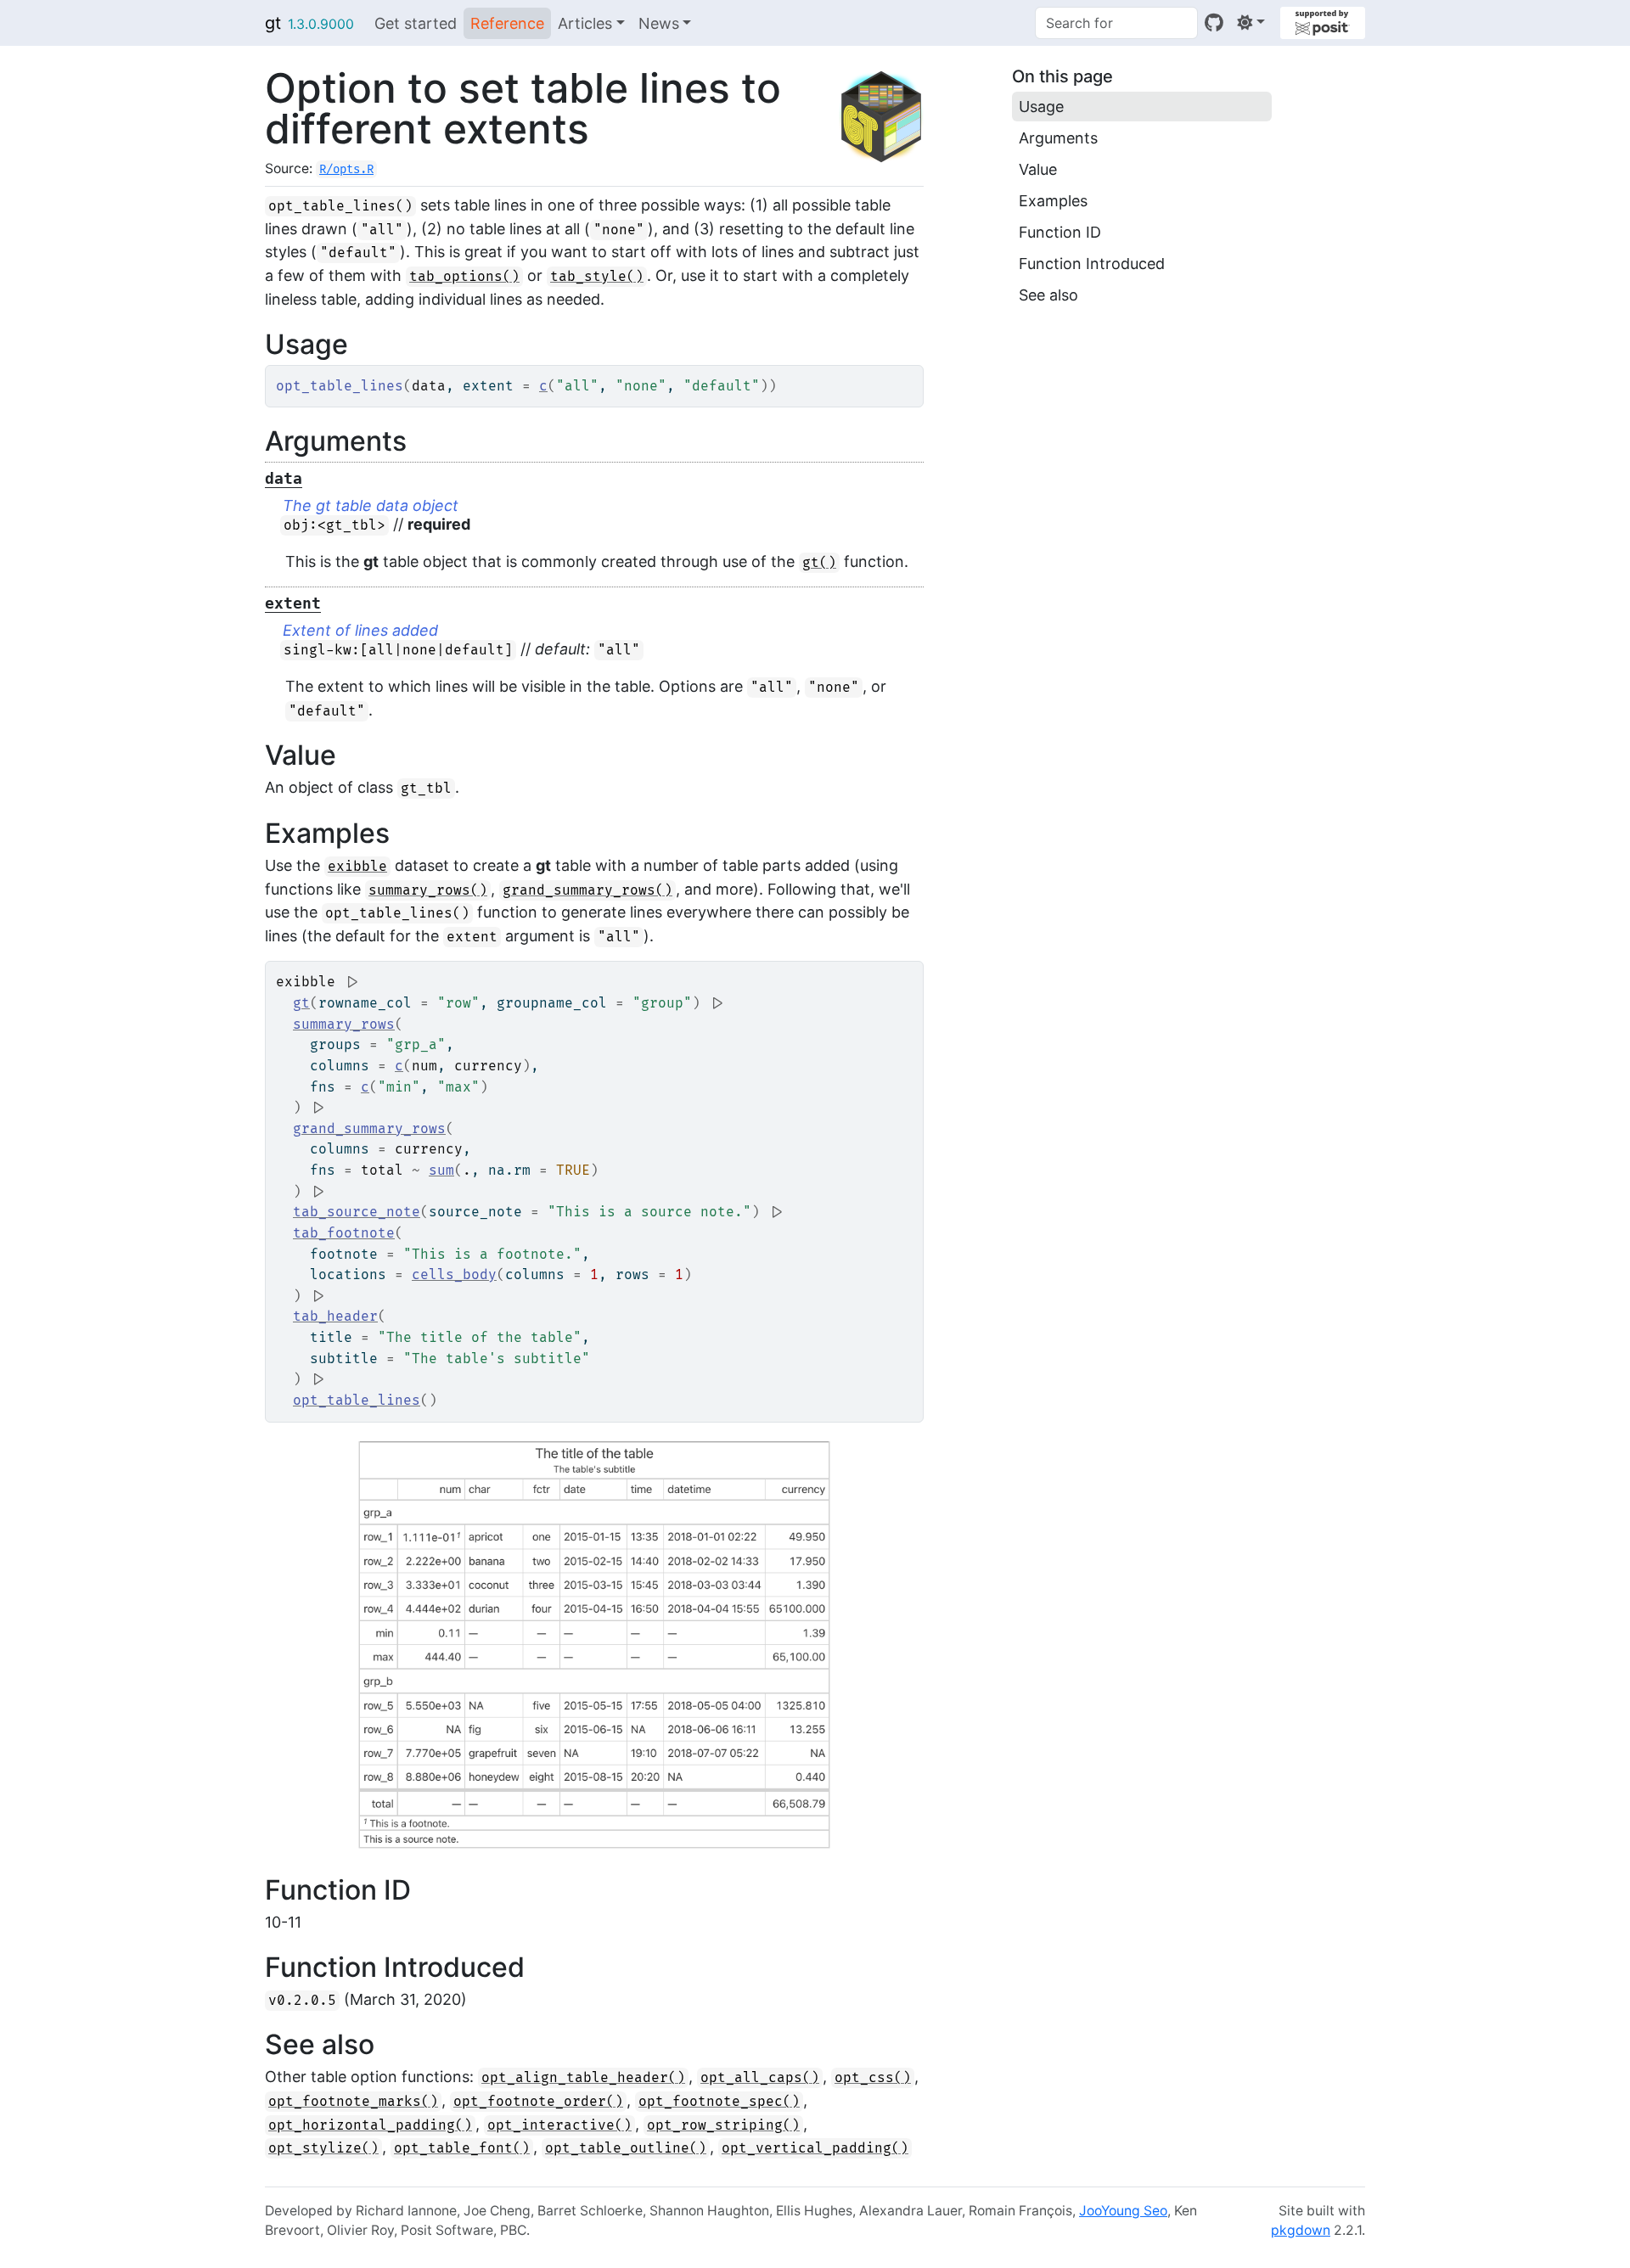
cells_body (454, 1275)
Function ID (1060, 232)
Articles (585, 23)
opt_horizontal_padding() (370, 2125)
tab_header (335, 1316)
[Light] (1251, 22)
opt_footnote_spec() (719, 2102)
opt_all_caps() (760, 2078)
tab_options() (464, 277)
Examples (1053, 201)
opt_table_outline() (626, 2148)
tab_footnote (344, 1233)
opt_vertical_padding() (815, 2148)
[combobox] (1116, 23)
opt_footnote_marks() (353, 2102)
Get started (416, 23)
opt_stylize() (323, 2148)
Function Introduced (1092, 264)
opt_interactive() (559, 2125)
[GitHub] (1214, 22)
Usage (1041, 107)
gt (273, 23)
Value (1038, 169)
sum (441, 1170)
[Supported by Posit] (1323, 23)
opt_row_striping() (723, 2125)
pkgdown (1301, 2230)
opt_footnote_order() (538, 2102)
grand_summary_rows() (587, 890)
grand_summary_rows (369, 1129)
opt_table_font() (462, 2148)
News (659, 23)
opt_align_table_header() (583, 2078)
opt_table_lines (357, 1401)
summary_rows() (428, 890)
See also (1048, 295)
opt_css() (873, 2078)
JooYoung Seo (1123, 2211)
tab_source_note (357, 1212)
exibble (357, 867)
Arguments (1058, 138)
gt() (819, 563)
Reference (507, 23)
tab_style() (597, 277)
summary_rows (344, 1025)
